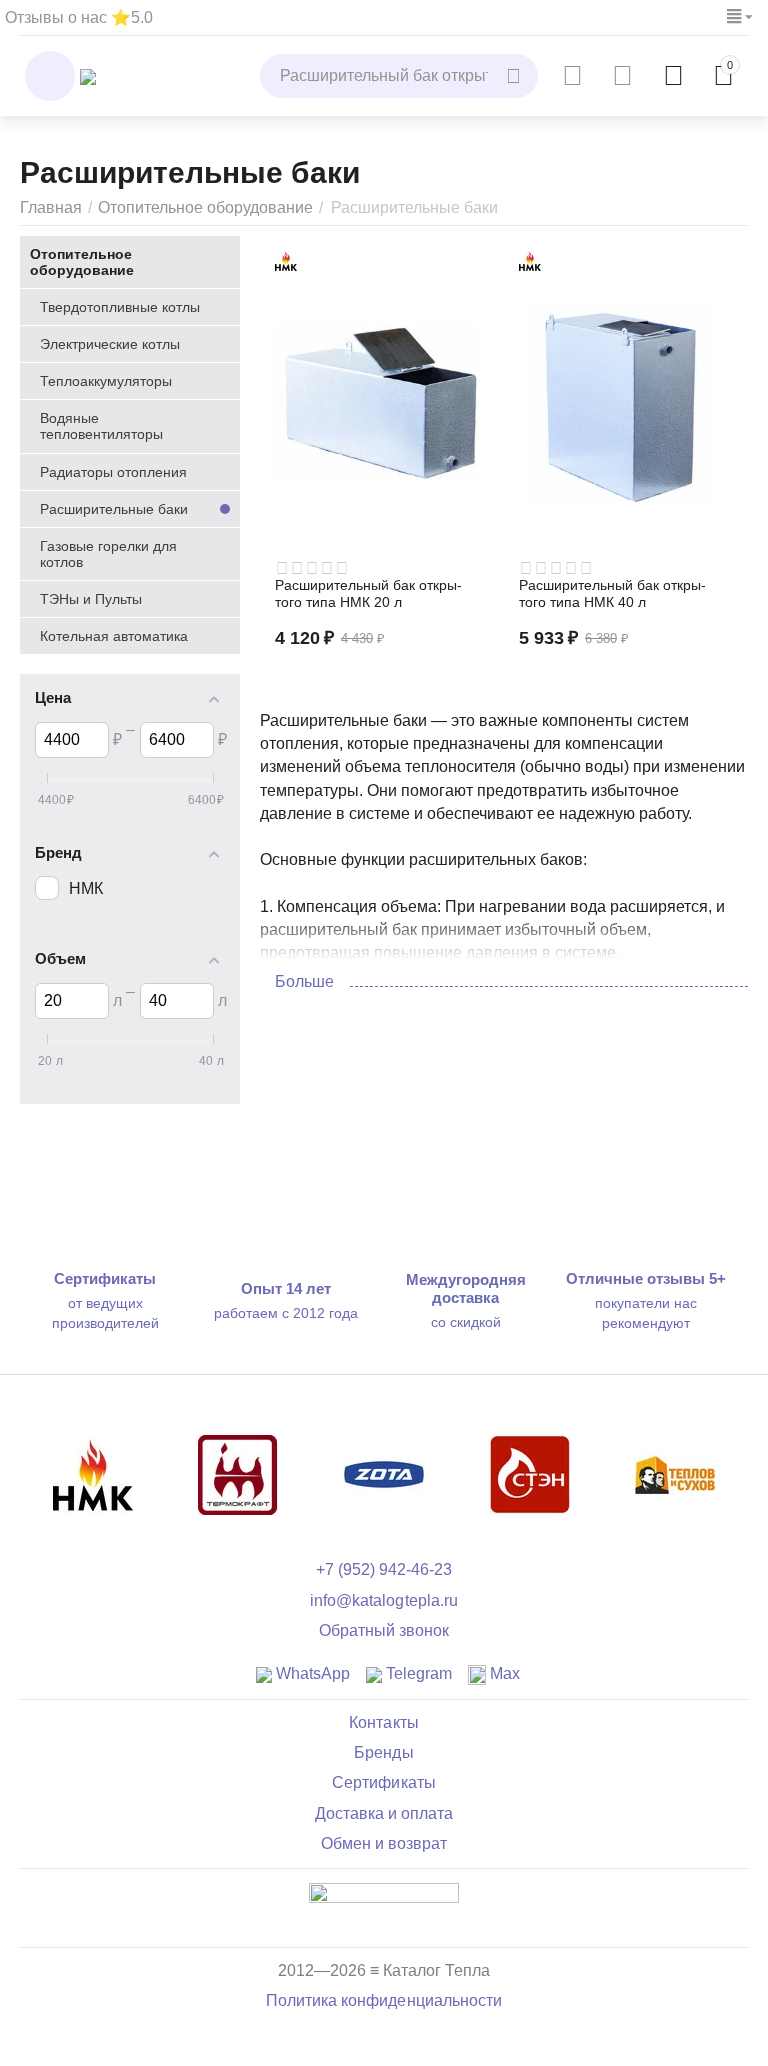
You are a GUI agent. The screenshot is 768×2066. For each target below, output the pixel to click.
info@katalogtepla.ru (383, 1600)
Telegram (417, 1673)
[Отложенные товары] (622, 76)
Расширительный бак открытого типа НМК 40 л (612, 593)
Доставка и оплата (384, 1813)
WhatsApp (311, 1673)
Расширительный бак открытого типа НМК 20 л (368, 593)
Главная (51, 207)
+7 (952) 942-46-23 (384, 1569)
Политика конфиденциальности (383, 2000)
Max (503, 1673)
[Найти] (516, 76)
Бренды (383, 1752)
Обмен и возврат (384, 1843)
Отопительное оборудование (205, 207)
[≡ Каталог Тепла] (88, 75)
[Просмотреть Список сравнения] (572, 76)
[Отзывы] (384, 1906)
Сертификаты (383, 1782)
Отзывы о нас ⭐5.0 (79, 17)
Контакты (383, 1722)
